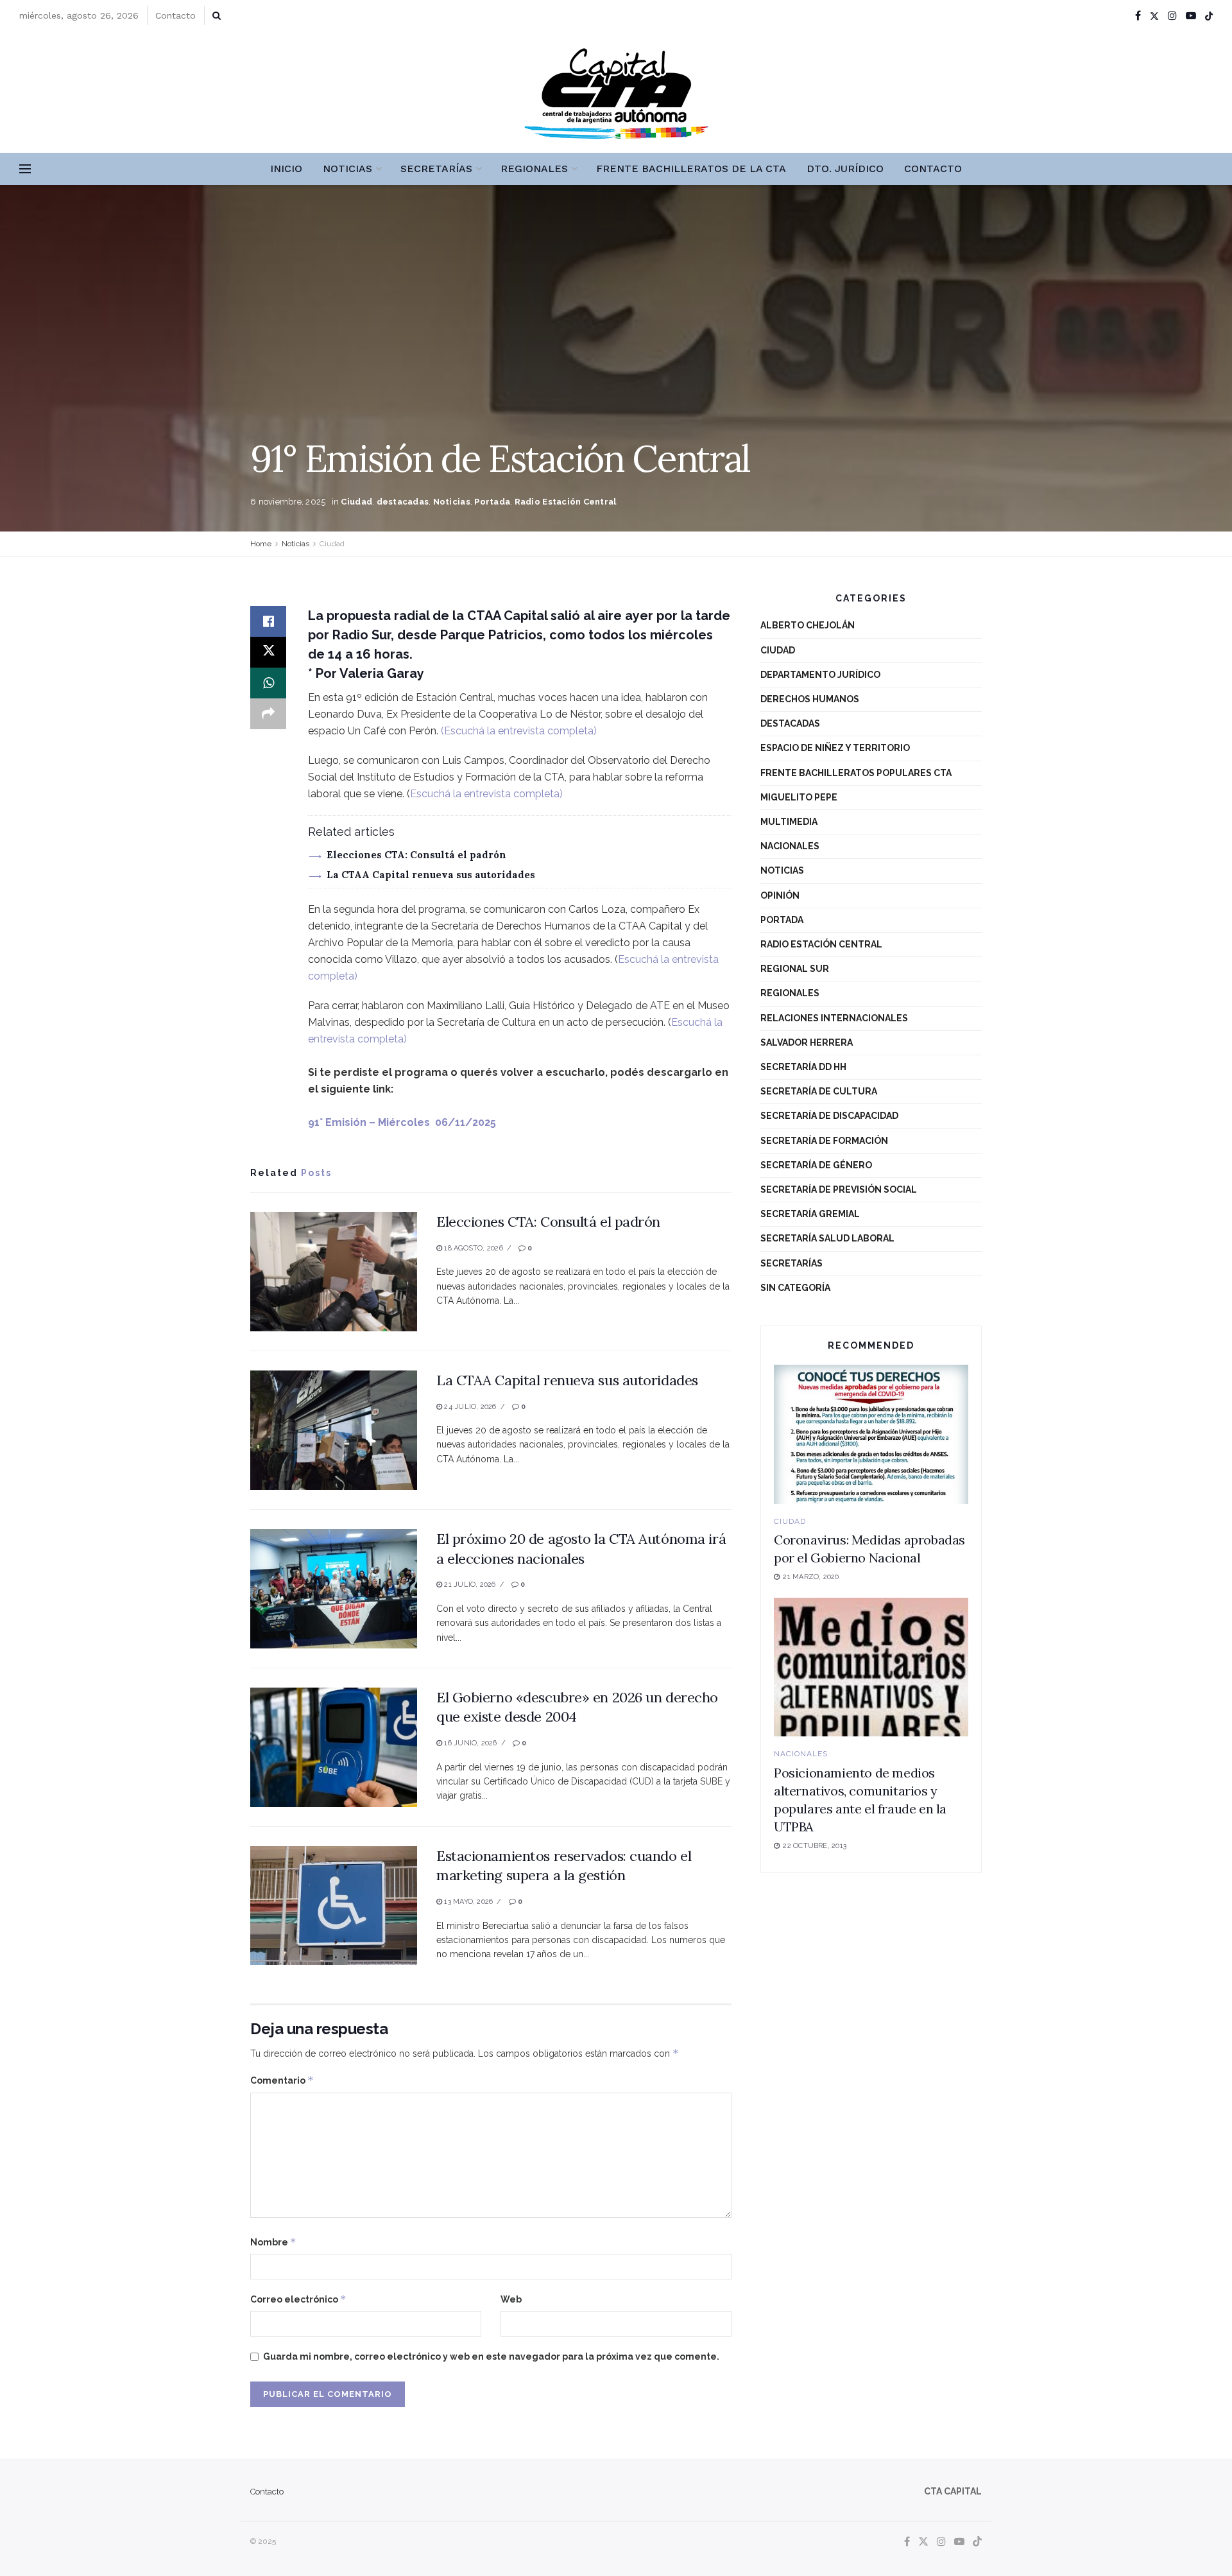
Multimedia (789, 822)
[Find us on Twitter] (1154, 16)
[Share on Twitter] (268, 652)
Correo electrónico (298, 2299)
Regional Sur (795, 969)
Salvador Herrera (807, 1042)
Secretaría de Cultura (819, 1091)
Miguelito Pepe (799, 797)
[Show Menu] (25, 169)
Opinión (780, 895)
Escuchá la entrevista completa (519, 731)
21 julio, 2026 (469, 1585)
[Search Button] (217, 15)
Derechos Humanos (810, 699)
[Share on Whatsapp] (268, 683)
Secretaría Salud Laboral (827, 1238)
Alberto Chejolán (808, 625)
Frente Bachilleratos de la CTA (691, 169)
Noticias (347, 169)
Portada (492, 502)
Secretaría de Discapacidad (829, 1116)
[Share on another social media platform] (268, 714)
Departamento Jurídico (820, 675)
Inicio (286, 169)
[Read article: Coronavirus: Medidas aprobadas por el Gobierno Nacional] (871, 1434)
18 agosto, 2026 (473, 1248)
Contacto (175, 15)
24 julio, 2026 (469, 1407)
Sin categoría (795, 1288)
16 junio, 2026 (469, 1743)
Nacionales (790, 846)
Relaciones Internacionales (834, 1018)
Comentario (282, 2080)
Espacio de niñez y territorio (835, 748)
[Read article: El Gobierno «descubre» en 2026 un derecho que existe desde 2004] (334, 1747)
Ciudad (356, 502)
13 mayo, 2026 (467, 1902)
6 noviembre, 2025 (288, 502)
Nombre (273, 2242)
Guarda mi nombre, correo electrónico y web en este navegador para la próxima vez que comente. (491, 2356)
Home (261, 544)
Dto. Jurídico (845, 169)
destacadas (403, 502)
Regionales (534, 169)
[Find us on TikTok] (1209, 16)
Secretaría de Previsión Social (839, 1189)
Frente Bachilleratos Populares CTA (856, 773)
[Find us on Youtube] (1191, 16)
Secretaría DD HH (803, 1067)
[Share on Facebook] (268, 621)
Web (511, 2299)
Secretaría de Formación (824, 1141)
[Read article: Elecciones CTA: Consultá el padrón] (334, 1272)
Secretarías (436, 169)
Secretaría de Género (816, 1165)
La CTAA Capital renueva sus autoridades (431, 875)
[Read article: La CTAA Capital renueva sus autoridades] (334, 1430)
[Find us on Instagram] (1172, 16)
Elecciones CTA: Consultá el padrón (416, 855)
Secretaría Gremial (810, 1214)
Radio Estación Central (566, 502)
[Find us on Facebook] (1138, 16)
